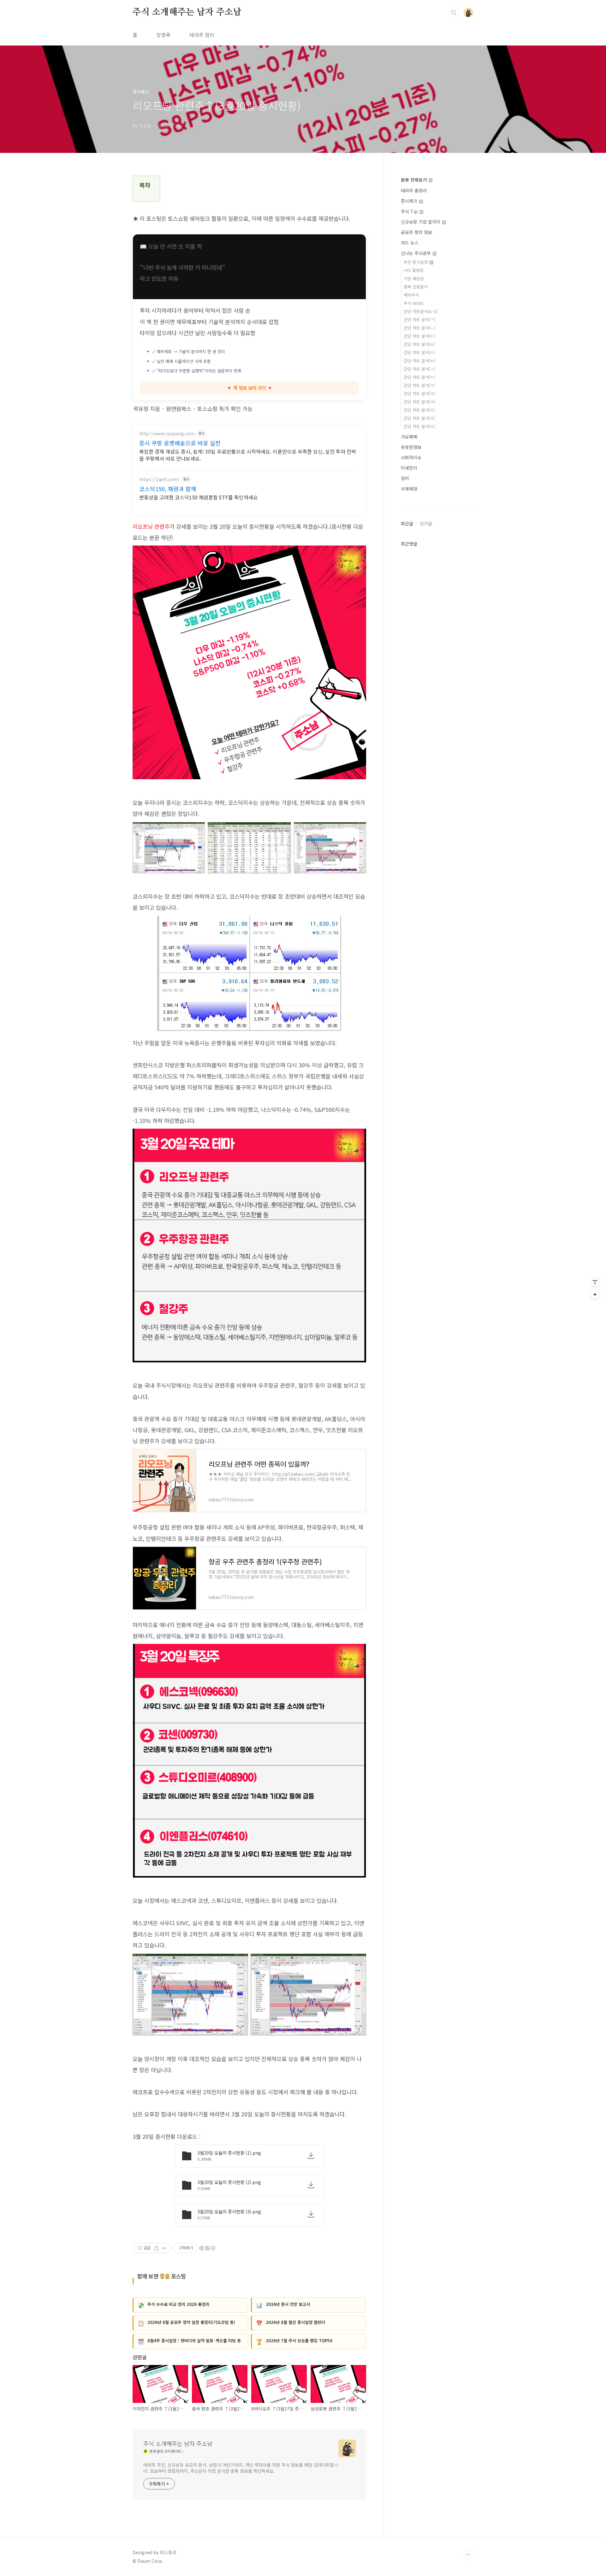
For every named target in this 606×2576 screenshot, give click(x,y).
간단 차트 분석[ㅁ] (419, 352)
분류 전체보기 (414, 180)
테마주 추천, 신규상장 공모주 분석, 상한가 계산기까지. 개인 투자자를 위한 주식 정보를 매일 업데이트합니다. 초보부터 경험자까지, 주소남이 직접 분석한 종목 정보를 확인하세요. (241, 2468)
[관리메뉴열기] (595, 1282)
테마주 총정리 (414, 190)
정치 (405, 478)
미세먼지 (409, 468)
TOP (468, 2555)
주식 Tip (410, 211)
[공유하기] (156, 2248)
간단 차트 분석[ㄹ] (419, 344)
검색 (454, 13)
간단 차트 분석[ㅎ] (419, 426)
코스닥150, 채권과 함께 (168, 489)
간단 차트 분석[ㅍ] (419, 418)
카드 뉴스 (410, 243)
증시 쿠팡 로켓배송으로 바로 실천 (180, 443)
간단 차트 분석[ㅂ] (419, 361)
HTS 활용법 (414, 270)
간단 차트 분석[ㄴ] (419, 328)
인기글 (426, 523)
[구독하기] (595, 1294)
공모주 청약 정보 (416, 232)
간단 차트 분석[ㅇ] (419, 377)
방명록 (163, 35)
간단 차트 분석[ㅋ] (419, 402)
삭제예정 (409, 489)
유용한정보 (411, 447)
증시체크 (410, 201)
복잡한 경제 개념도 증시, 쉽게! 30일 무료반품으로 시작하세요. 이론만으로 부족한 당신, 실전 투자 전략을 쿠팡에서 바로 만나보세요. (248, 455)
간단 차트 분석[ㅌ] (419, 410)
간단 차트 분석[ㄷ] (419, 336)
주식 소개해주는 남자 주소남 (187, 12)
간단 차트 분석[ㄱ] (419, 320)
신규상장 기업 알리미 (421, 222)
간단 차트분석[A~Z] (421, 311)
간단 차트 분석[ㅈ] (419, 385)
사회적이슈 (411, 457)
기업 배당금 (414, 278)
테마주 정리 (202, 35)
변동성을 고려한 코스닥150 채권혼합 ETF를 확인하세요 (199, 497)
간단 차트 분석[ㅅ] (419, 369)
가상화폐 (409, 437)
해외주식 (411, 295)
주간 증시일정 (416, 262)
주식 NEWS (414, 303)
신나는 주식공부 (416, 253)
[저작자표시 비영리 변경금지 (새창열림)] (207, 2248)
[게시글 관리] (164, 2248)
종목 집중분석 (416, 287)
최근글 (407, 523)
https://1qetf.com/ (159, 479)
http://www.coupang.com (167, 434)
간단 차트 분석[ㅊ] (419, 393)
